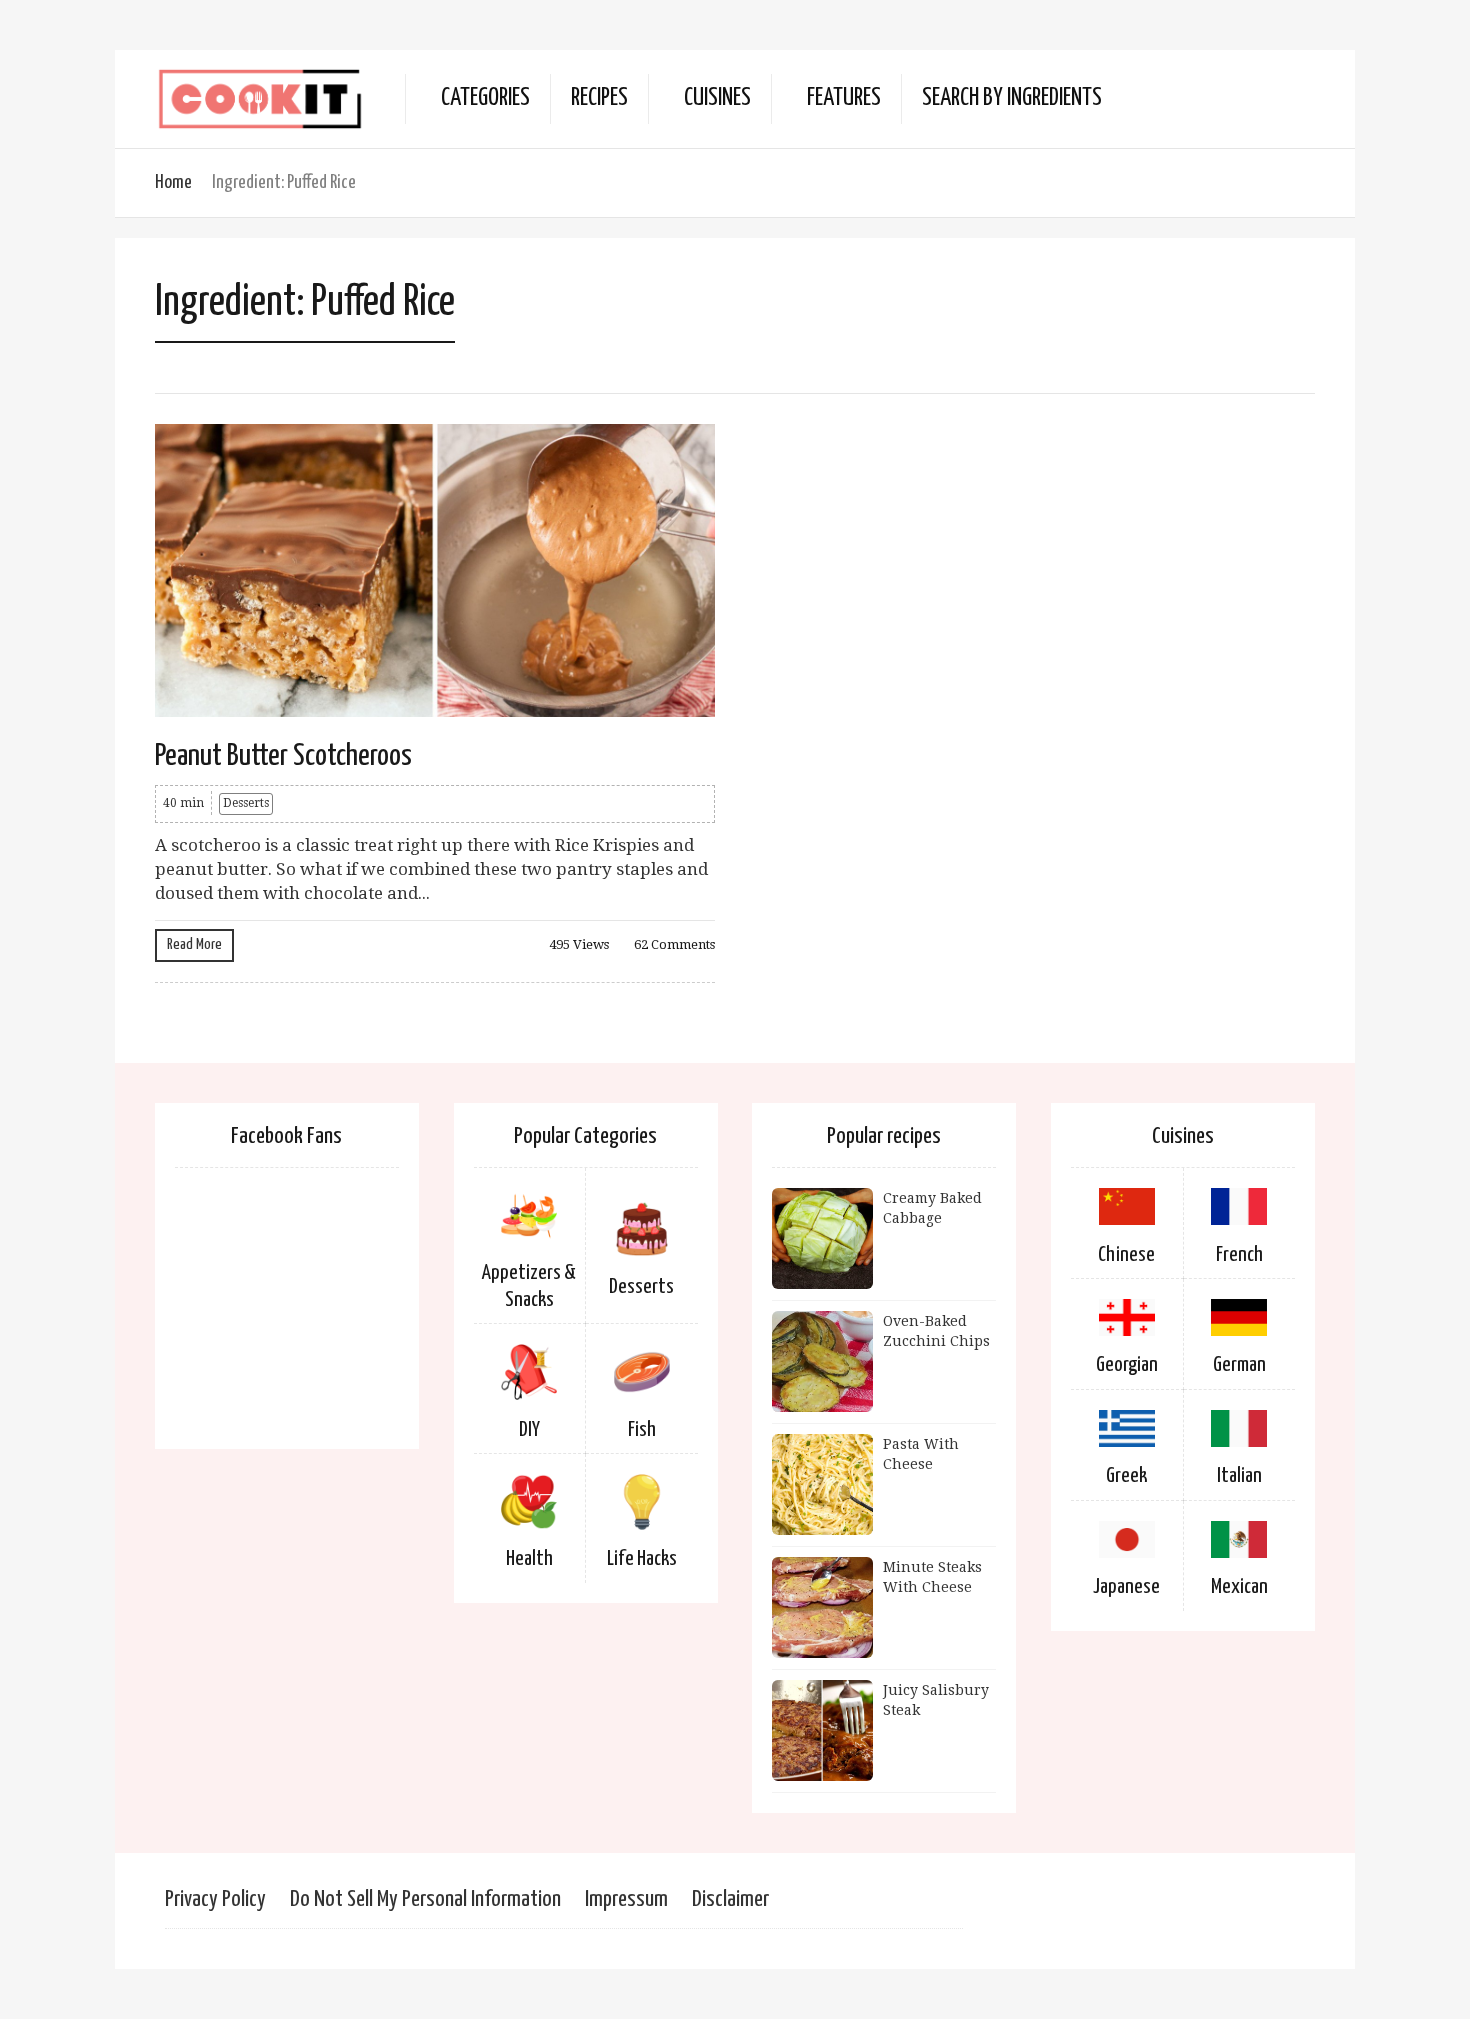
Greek (1126, 1476)
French (1239, 1255)
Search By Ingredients (1012, 98)
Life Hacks (642, 1559)
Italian (1239, 1476)
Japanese (1126, 1587)
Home (173, 182)
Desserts (246, 803)
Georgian (1127, 1365)
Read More (194, 944)
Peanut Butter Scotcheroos (283, 756)
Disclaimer (730, 1899)
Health (529, 1559)
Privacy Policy (215, 1899)
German (1239, 1365)
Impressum (626, 1899)
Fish (642, 1430)
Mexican (1239, 1587)
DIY (529, 1430)
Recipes (599, 98)
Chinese (1126, 1255)
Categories (485, 98)
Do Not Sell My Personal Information (425, 1899)
